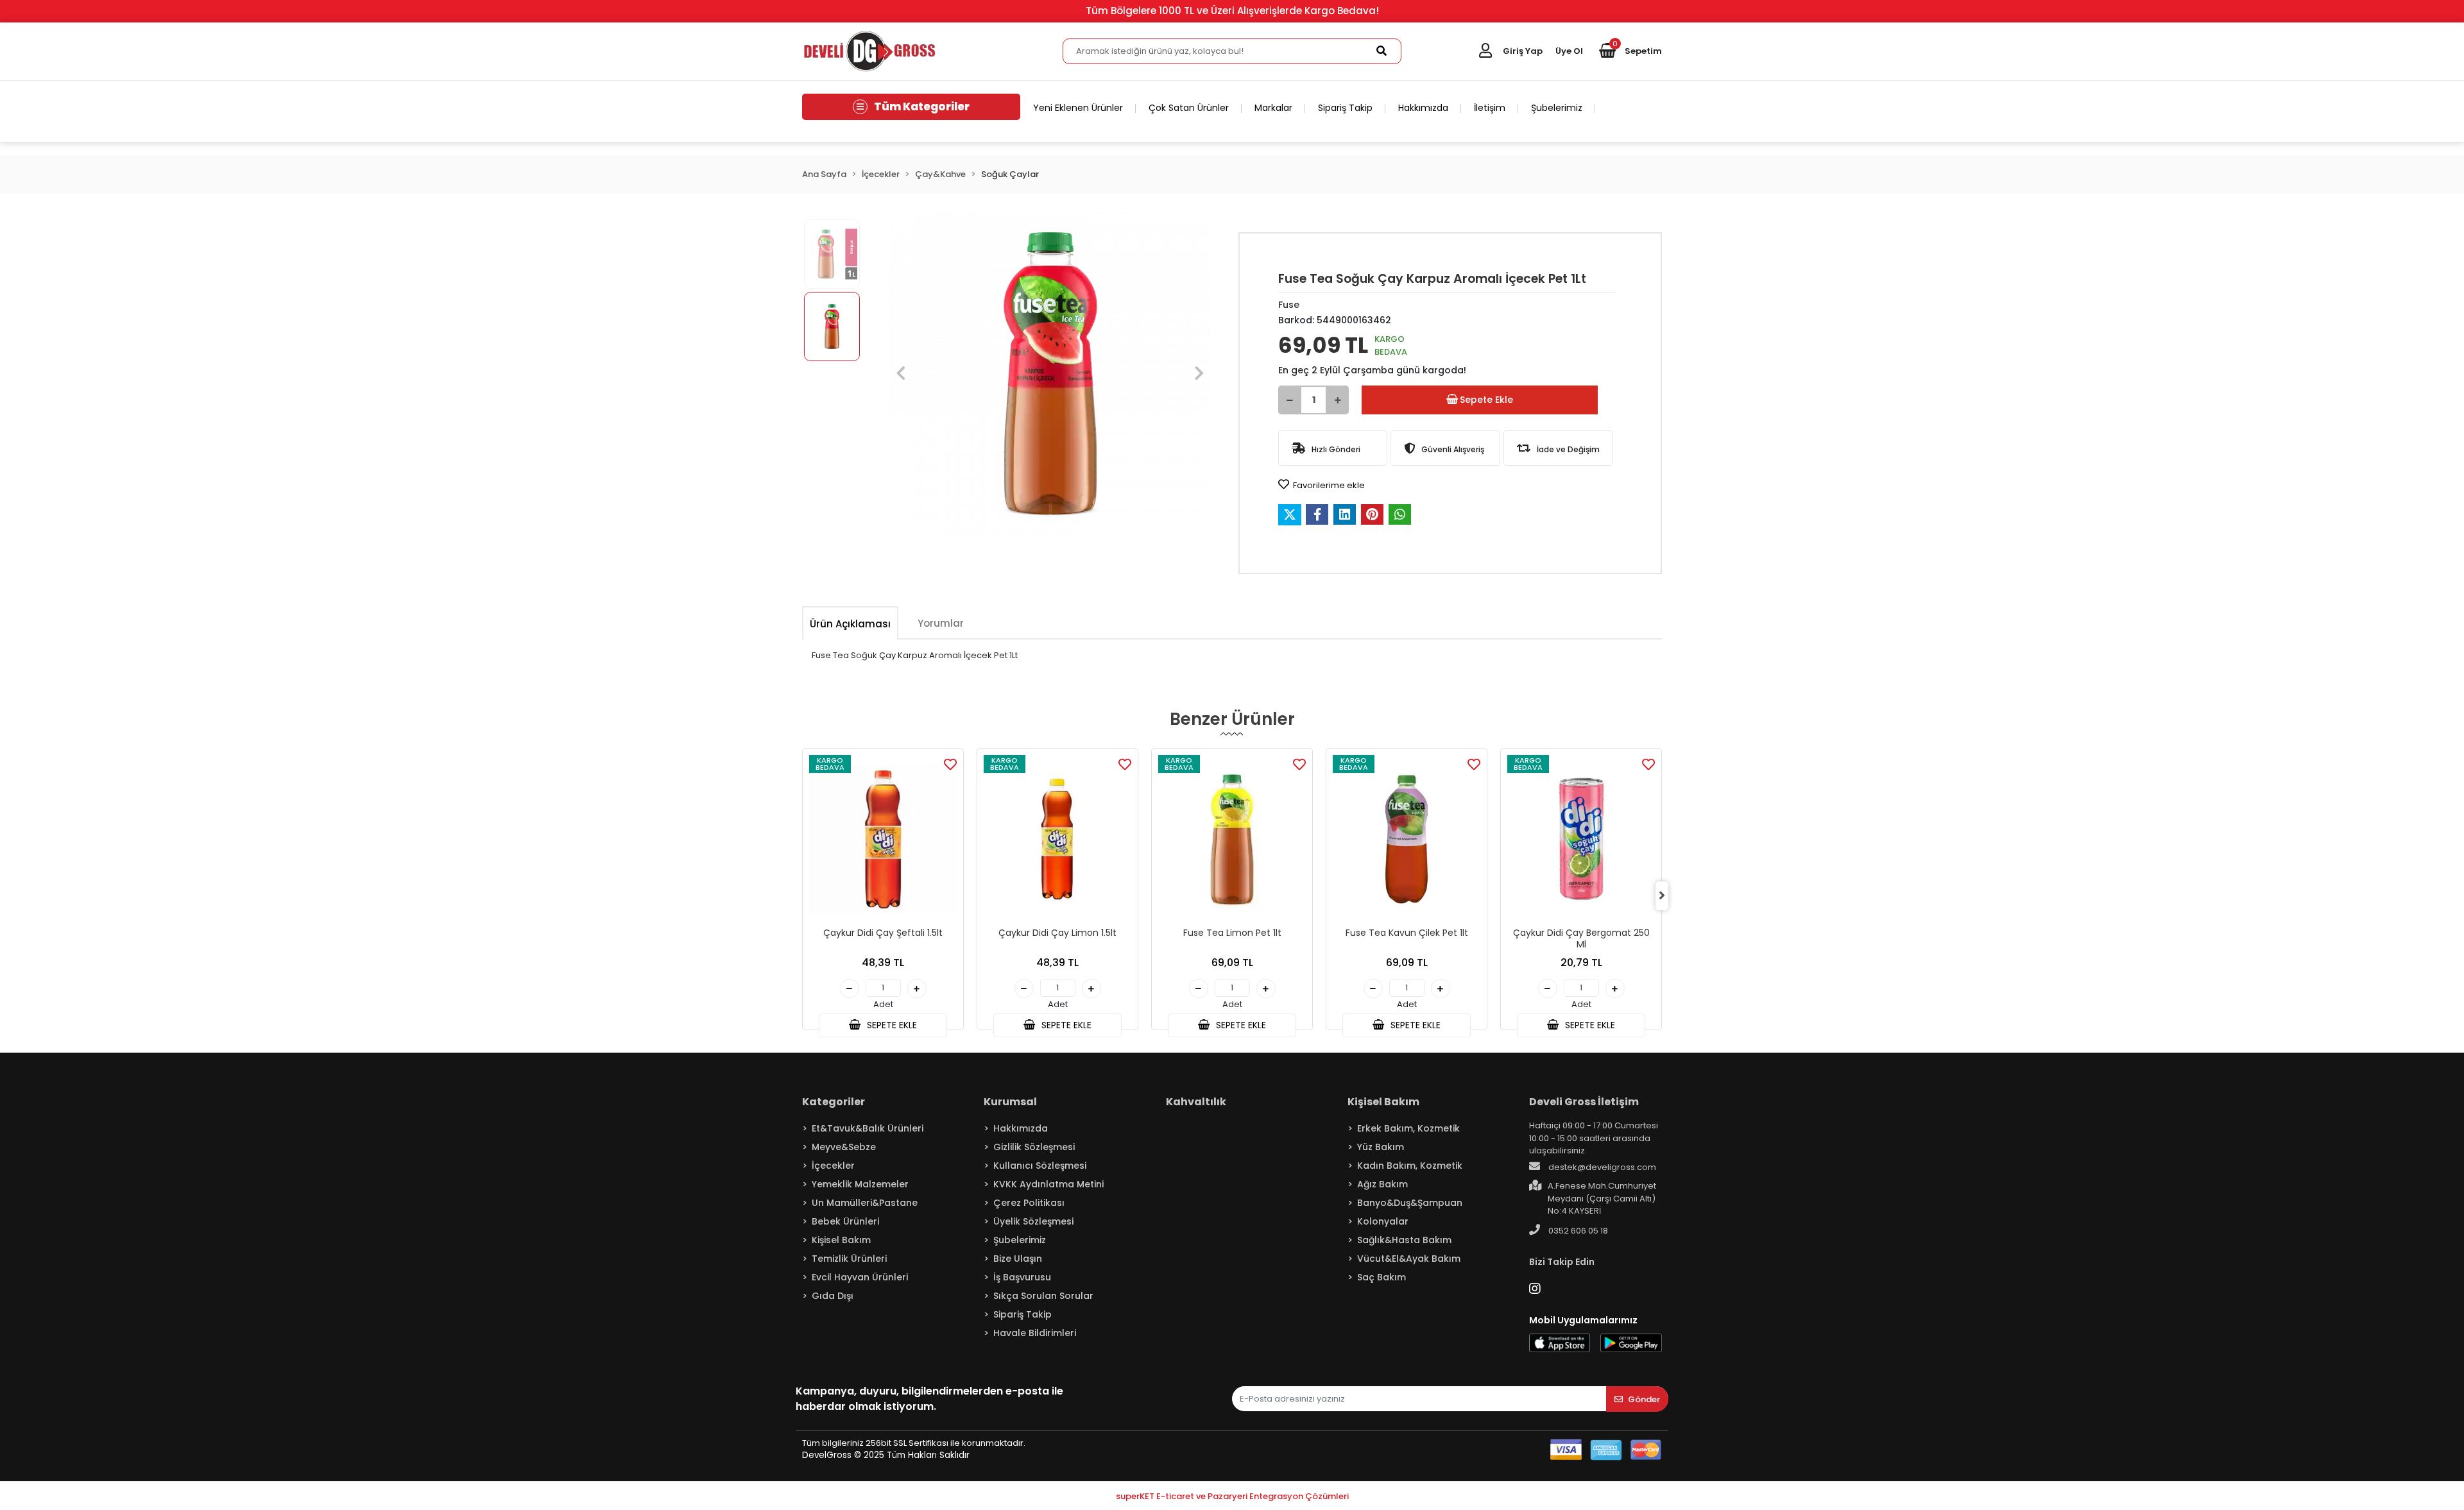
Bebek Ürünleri (845, 1221)
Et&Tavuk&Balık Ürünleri (868, 1128)
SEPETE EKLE (891, 1025)
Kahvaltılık (1196, 1102)
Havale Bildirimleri (1035, 1333)
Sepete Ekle (1486, 400)
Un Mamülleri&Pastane (865, 1203)
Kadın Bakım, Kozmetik (1410, 1166)
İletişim (1490, 108)
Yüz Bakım (1381, 1147)
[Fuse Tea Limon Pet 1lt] (1232, 839)
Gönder (1644, 1399)
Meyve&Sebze (844, 1147)
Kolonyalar (1383, 1221)
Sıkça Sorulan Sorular (1043, 1296)
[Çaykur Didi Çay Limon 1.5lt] (1057, 839)
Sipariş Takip (1345, 108)
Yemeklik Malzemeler (860, 1184)
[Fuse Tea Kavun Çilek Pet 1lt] (1407, 839)
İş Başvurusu (1022, 1277)
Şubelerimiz (1557, 108)
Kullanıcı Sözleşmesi (1040, 1166)
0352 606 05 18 (1577, 1231)
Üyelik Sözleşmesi (1033, 1221)
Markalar (1273, 108)
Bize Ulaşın (1018, 1259)
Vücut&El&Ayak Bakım (1409, 1259)
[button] (1630, 51)
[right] (1662, 895)
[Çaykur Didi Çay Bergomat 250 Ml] (1581, 839)
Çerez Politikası (1029, 1203)
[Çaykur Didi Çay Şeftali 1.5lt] (883, 839)
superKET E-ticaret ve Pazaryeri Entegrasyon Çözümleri (1232, 1496)
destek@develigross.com (1601, 1167)
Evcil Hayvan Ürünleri (860, 1277)
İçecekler (833, 1166)
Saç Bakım (1382, 1277)
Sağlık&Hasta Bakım (1404, 1240)
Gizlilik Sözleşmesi (1034, 1147)
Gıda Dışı (833, 1296)
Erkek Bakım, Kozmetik (1408, 1128)
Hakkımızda (1423, 108)
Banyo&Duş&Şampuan (1410, 1203)
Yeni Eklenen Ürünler (1078, 108)
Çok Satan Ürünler (1189, 108)
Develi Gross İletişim (1584, 1102)
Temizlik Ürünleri (849, 1259)
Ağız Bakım (1382, 1184)
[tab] (850, 624)
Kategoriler (834, 1102)
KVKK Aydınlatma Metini (1048, 1184)
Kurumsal (1010, 1102)
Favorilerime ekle (1328, 485)
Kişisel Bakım (841, 1240)
